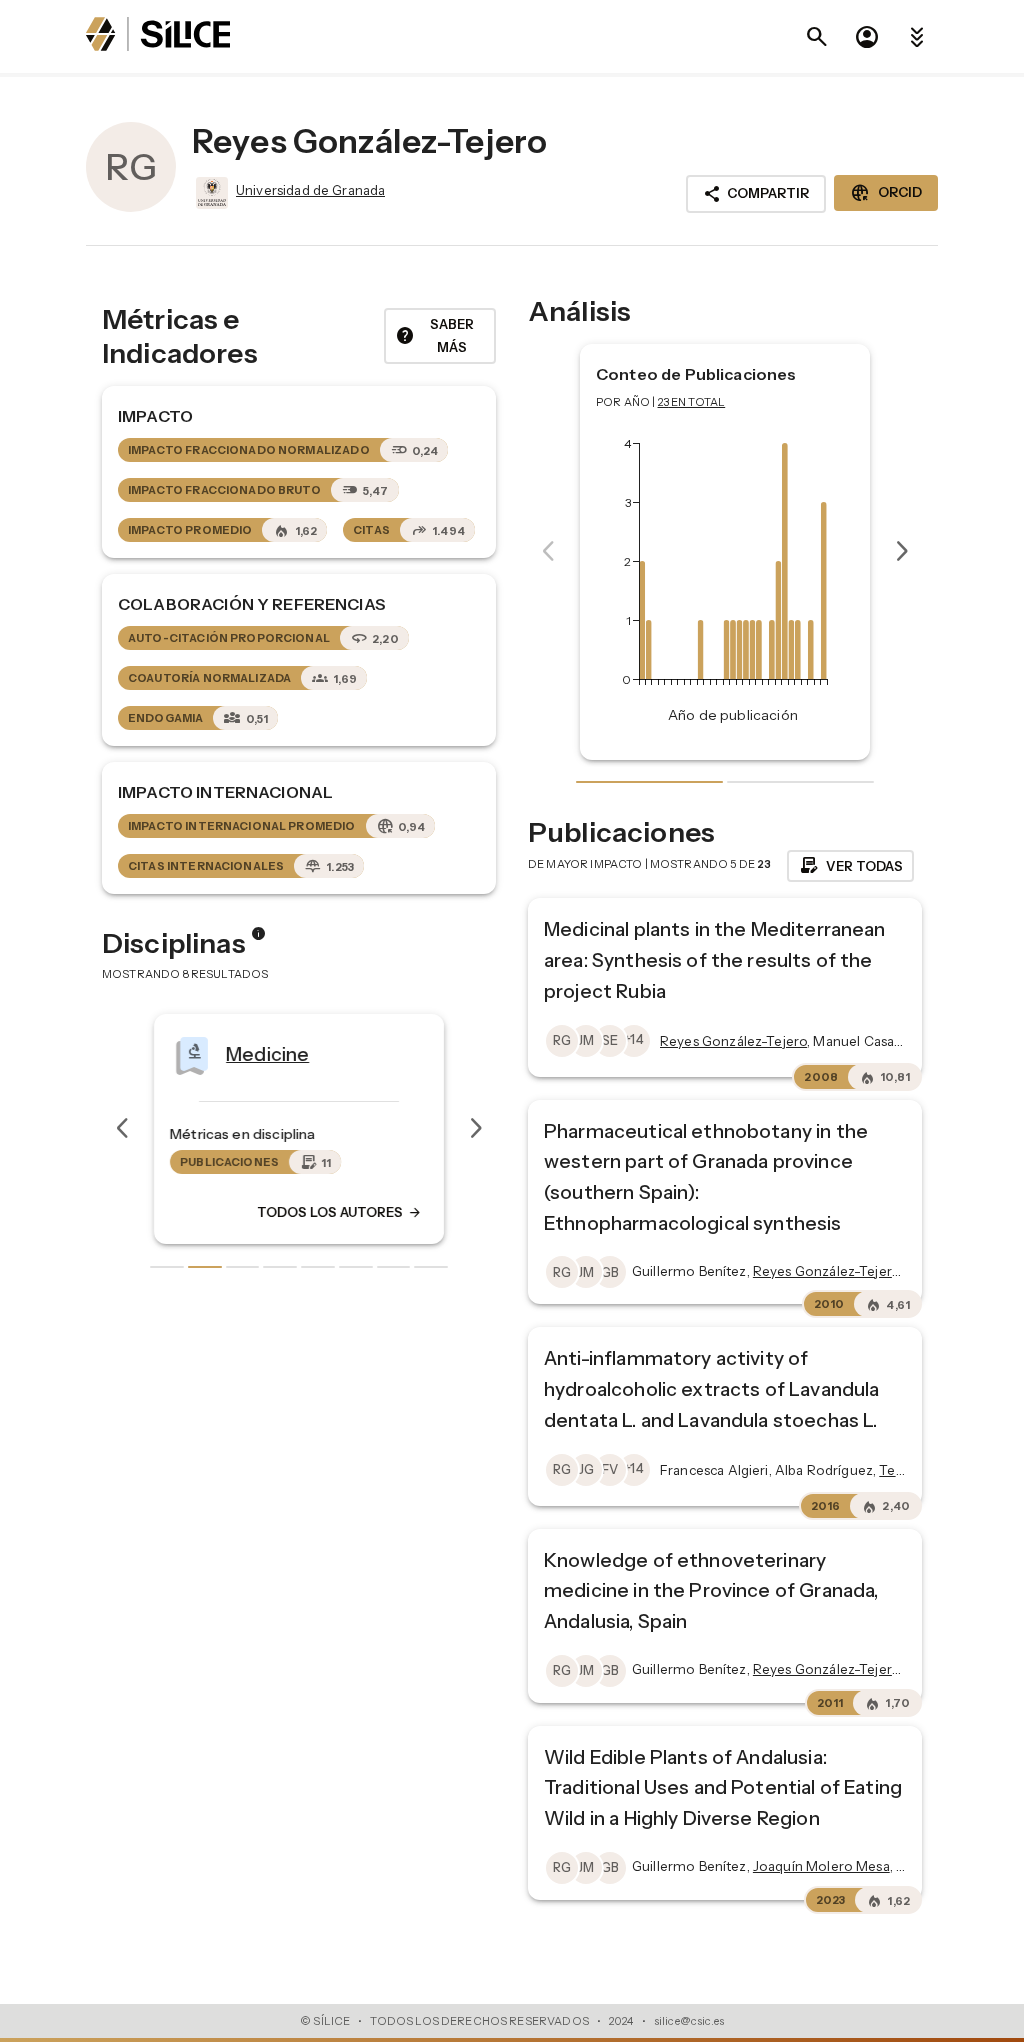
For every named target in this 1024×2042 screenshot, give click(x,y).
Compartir (756, 194)
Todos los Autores (340, 1212)
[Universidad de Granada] (210, 193)
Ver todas (850, 866)
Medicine (267, 1053)
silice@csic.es (689, 2021)
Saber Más (434, 335)
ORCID (886, 193)
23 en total (692, 402)
